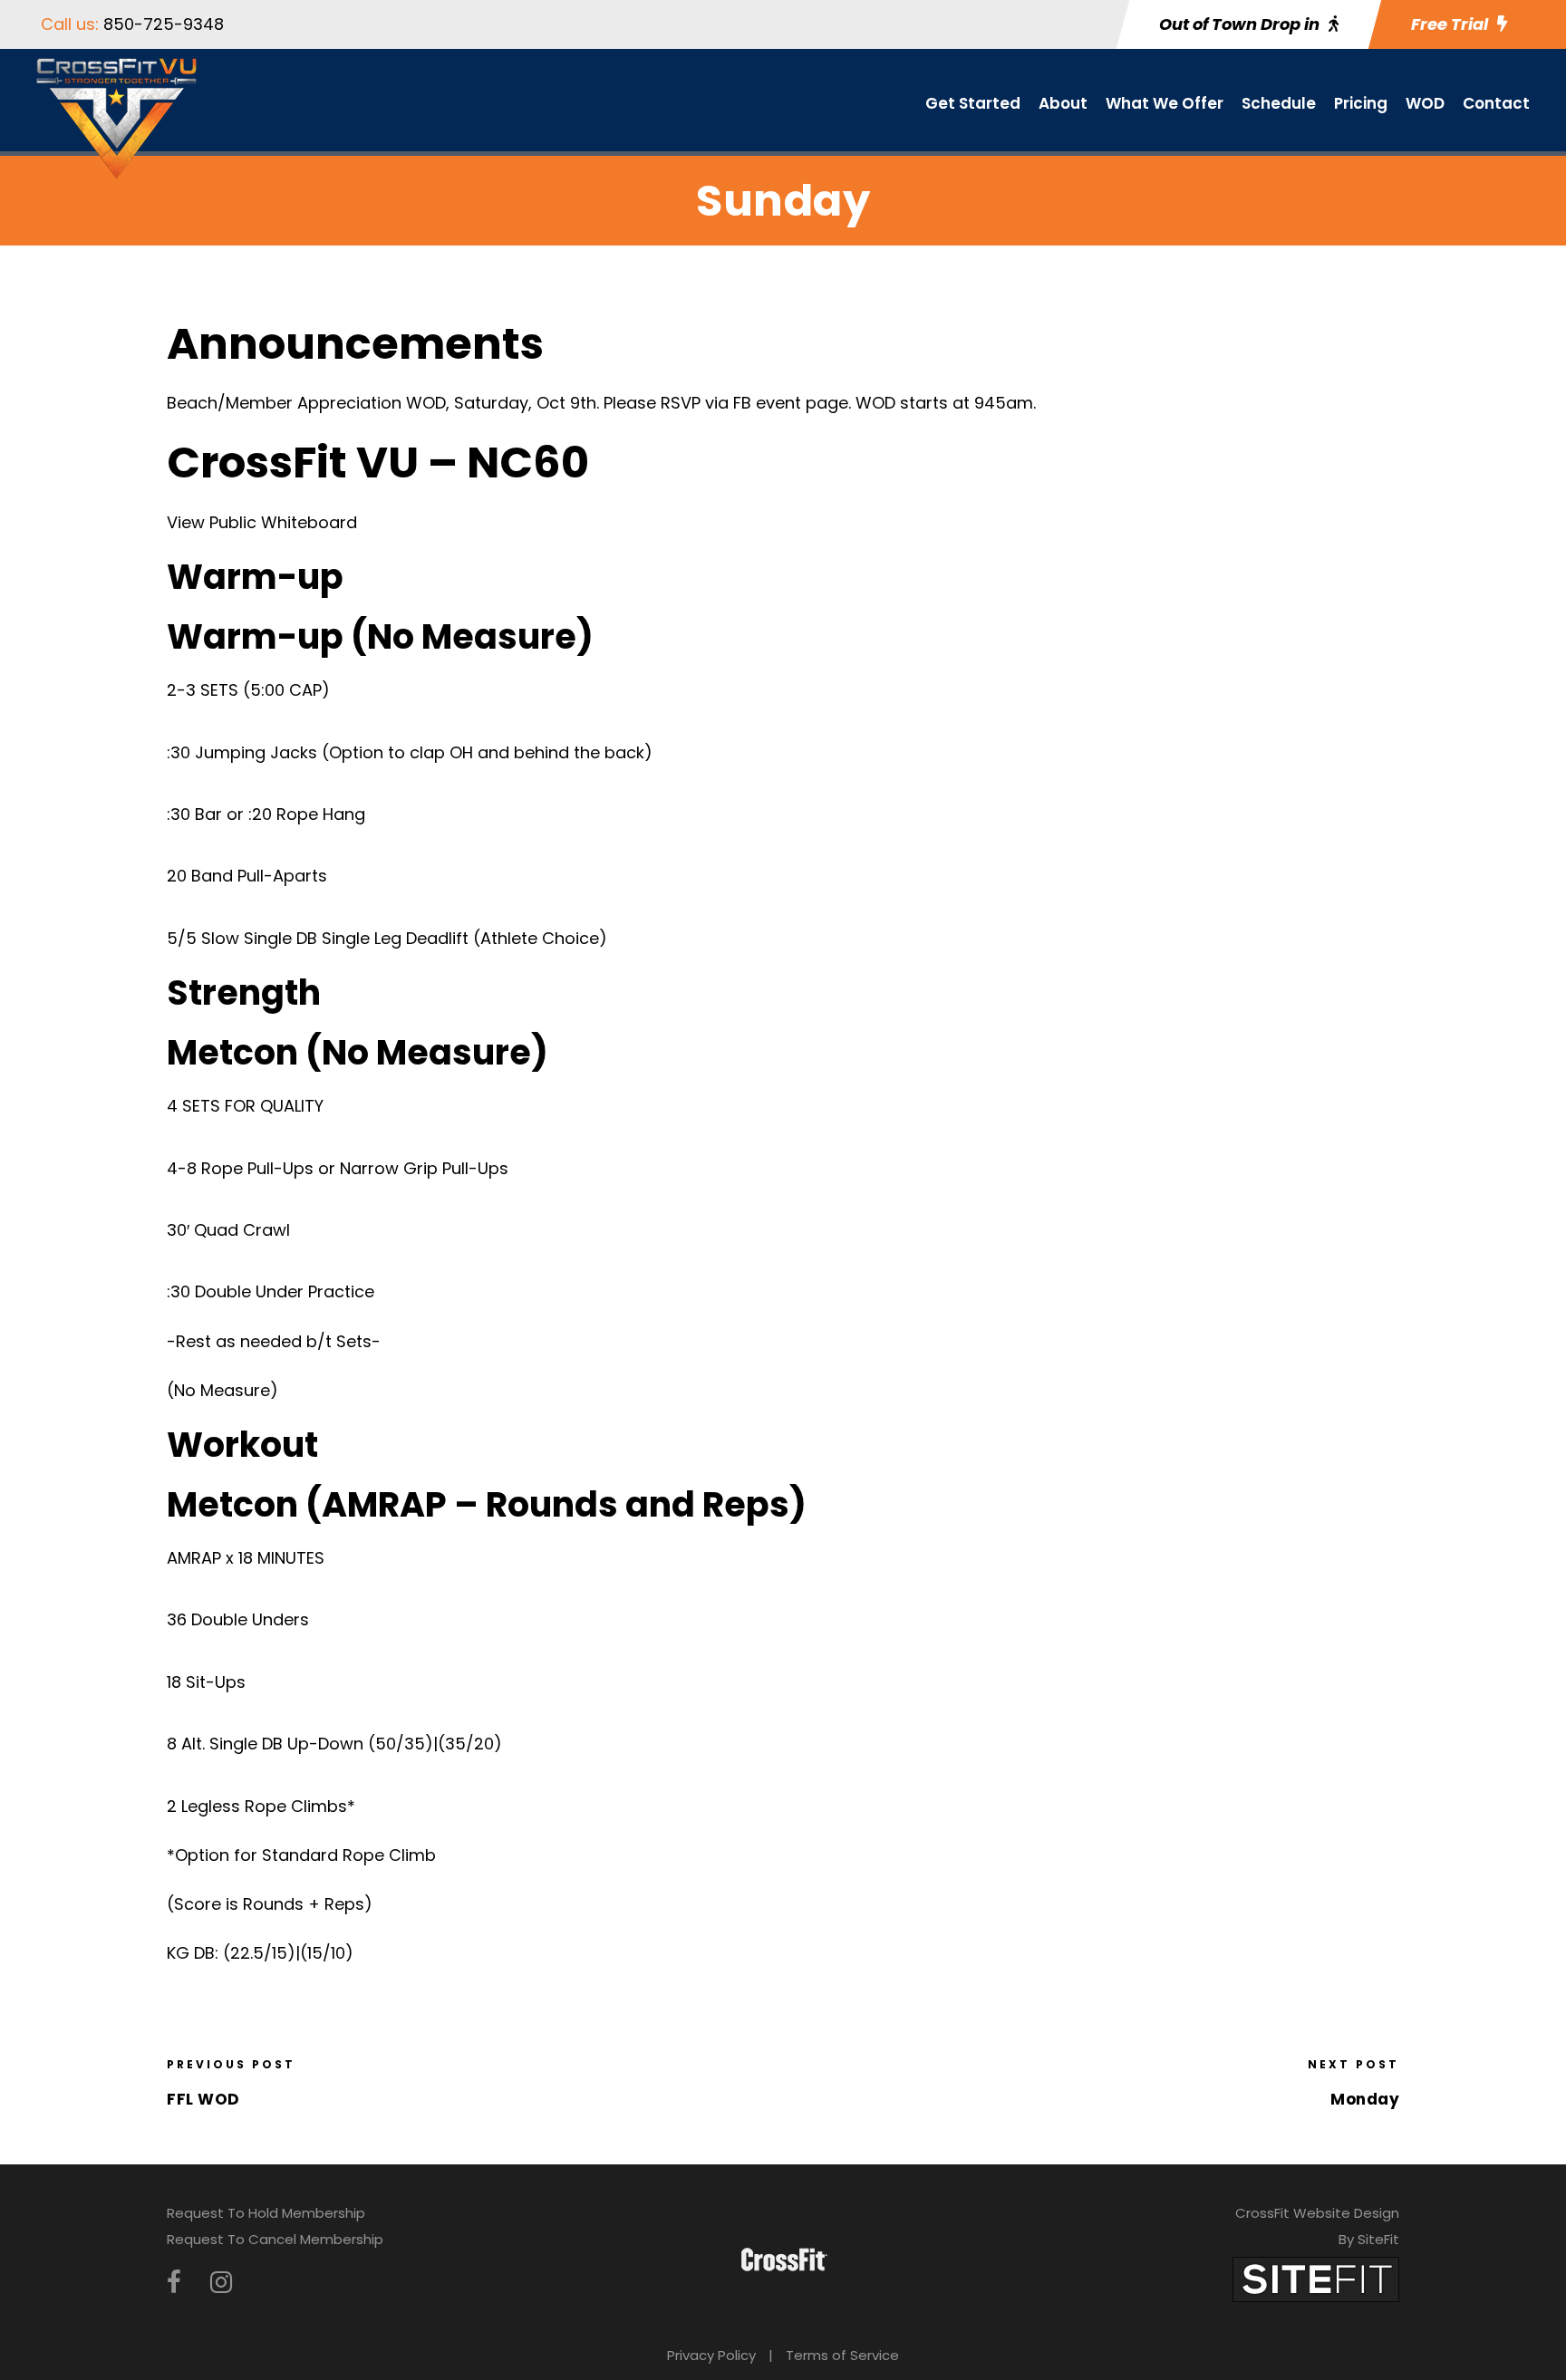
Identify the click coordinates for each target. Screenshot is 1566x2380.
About (1063, 103)
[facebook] (174, 2283)
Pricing (1361, 103)
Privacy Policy (711, 2355)
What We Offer (1165, 103)
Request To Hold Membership (266, 2213)
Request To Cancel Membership (275, 2239)
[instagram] (221, 2283)
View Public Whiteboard (262, 522)
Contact (1496, 103)
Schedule (1279, 103)
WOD (1425, 103)
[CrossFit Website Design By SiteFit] (1316, 2278)
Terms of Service (842, 2355)
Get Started (973, 103)
